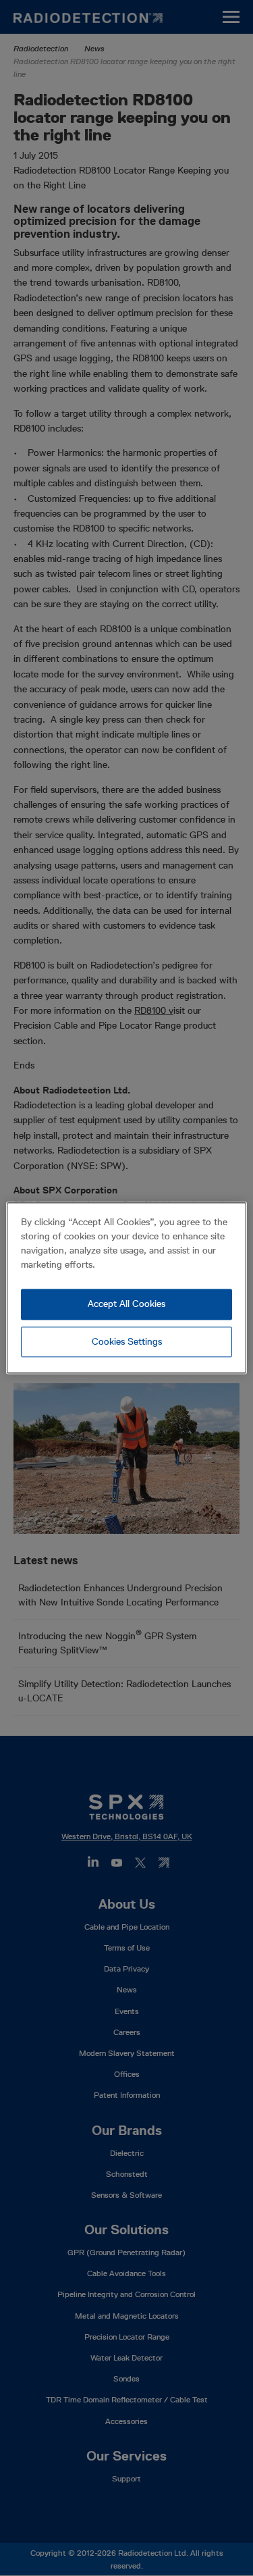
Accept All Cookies (126, 1304)
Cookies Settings (127, 1341)
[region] (126, 1288)
